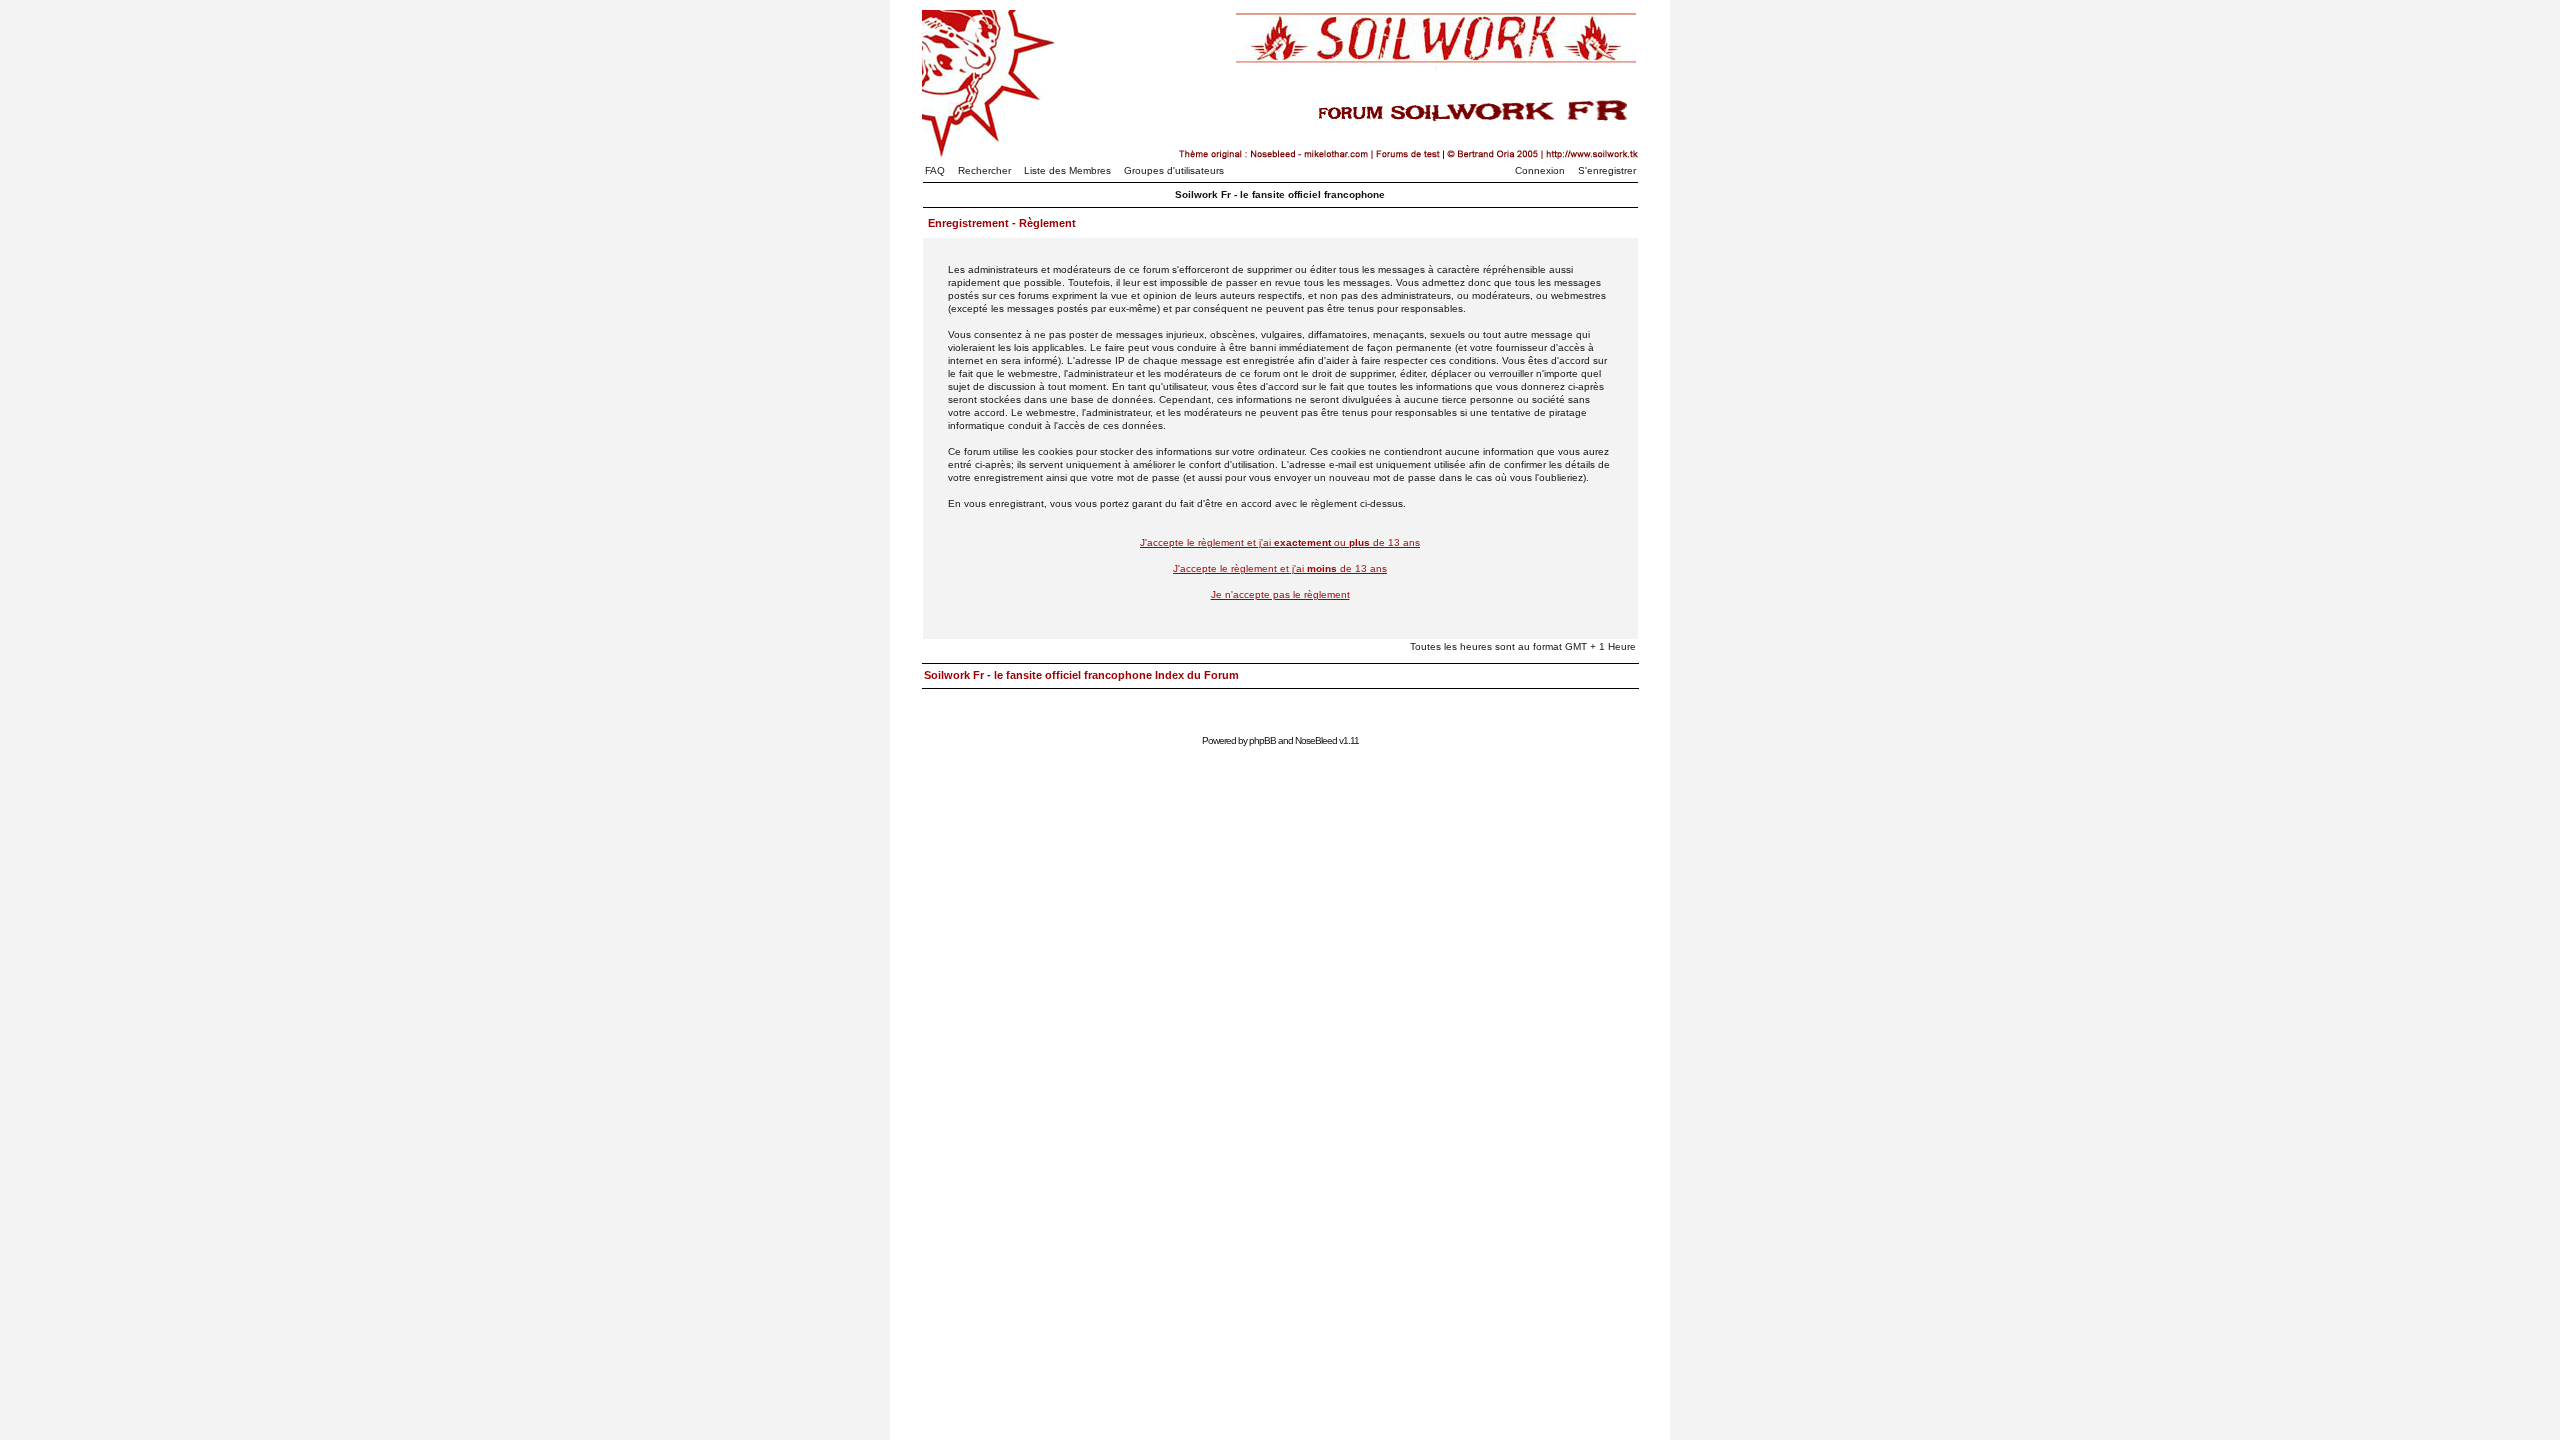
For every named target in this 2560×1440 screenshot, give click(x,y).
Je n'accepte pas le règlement (1280, 594)
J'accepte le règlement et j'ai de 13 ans (1280, 568)
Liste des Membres (1067, 170)
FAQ (935, 170)
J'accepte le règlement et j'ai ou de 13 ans (1280, 542)
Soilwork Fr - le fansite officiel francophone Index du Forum (1081, 675)
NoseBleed (1316, 740)
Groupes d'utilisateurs (1174, 170)
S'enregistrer (1607, 170)
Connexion (1540, 170)
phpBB (1262, 740)
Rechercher (984, 170)
